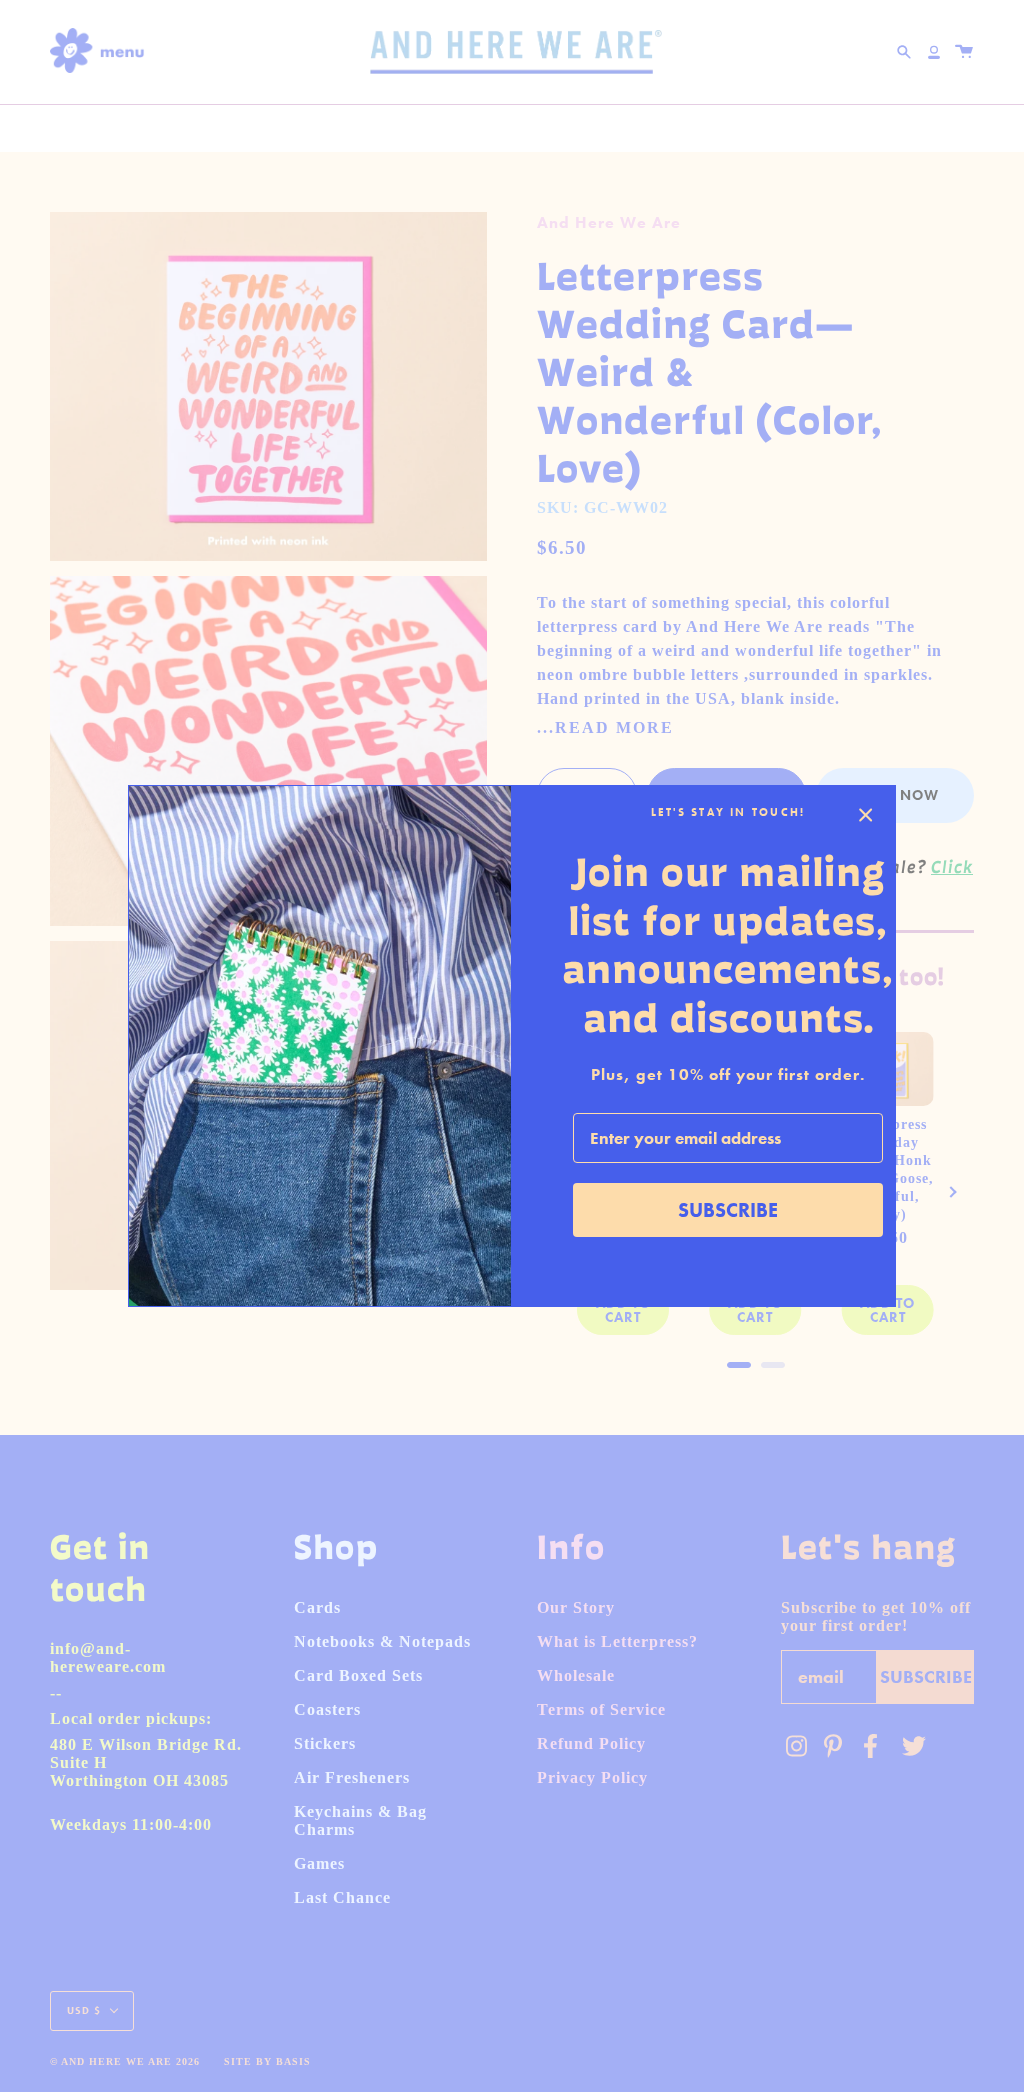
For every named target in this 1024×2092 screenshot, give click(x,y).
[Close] (866, 815)
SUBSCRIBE (728, 1210)
